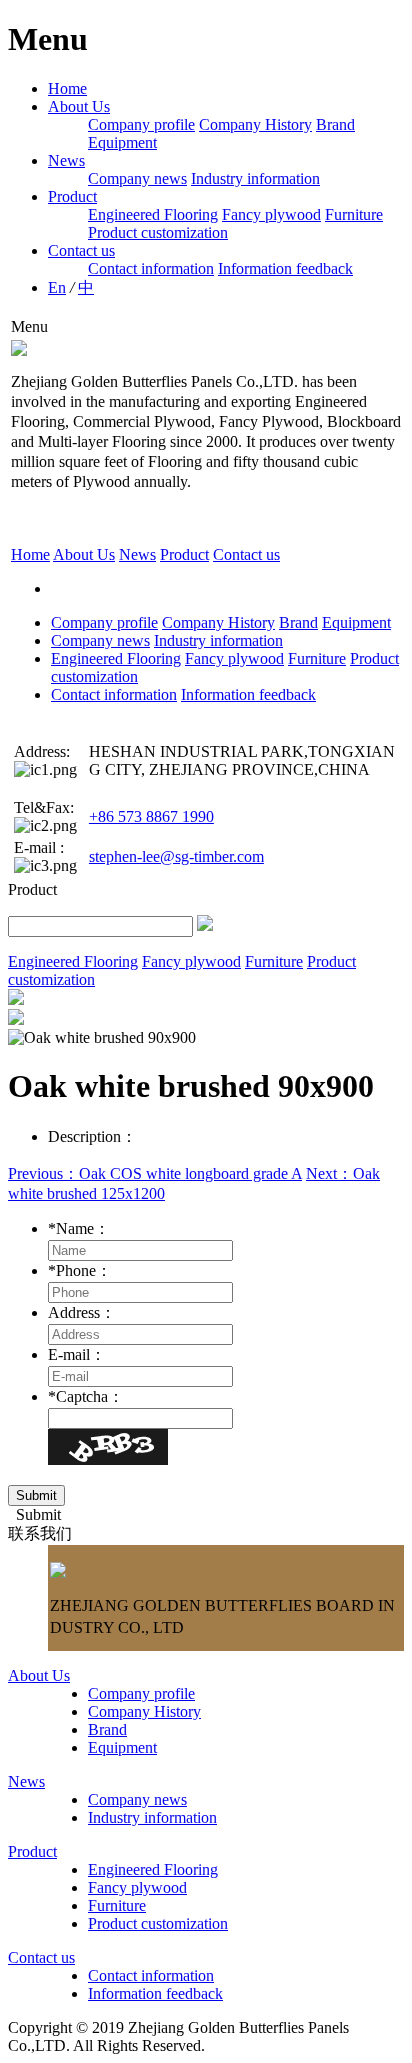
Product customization (158, 232)
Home (67, 88)
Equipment (122, 142)
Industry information (255, 178)
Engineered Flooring (153, 214)
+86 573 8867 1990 (151, 816)
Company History (255, 124)
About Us (79, 106)
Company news (137, 178)
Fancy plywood (271, 214)
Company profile (141, 124)
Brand (335, 124)
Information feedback (285, 268)
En (57, 287)
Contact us (81, 250)
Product (72, 196)
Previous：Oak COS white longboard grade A (155, 1173)
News (66, 160)
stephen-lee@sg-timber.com (176, 856)
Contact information (151, 268)
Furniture (354, 214)
